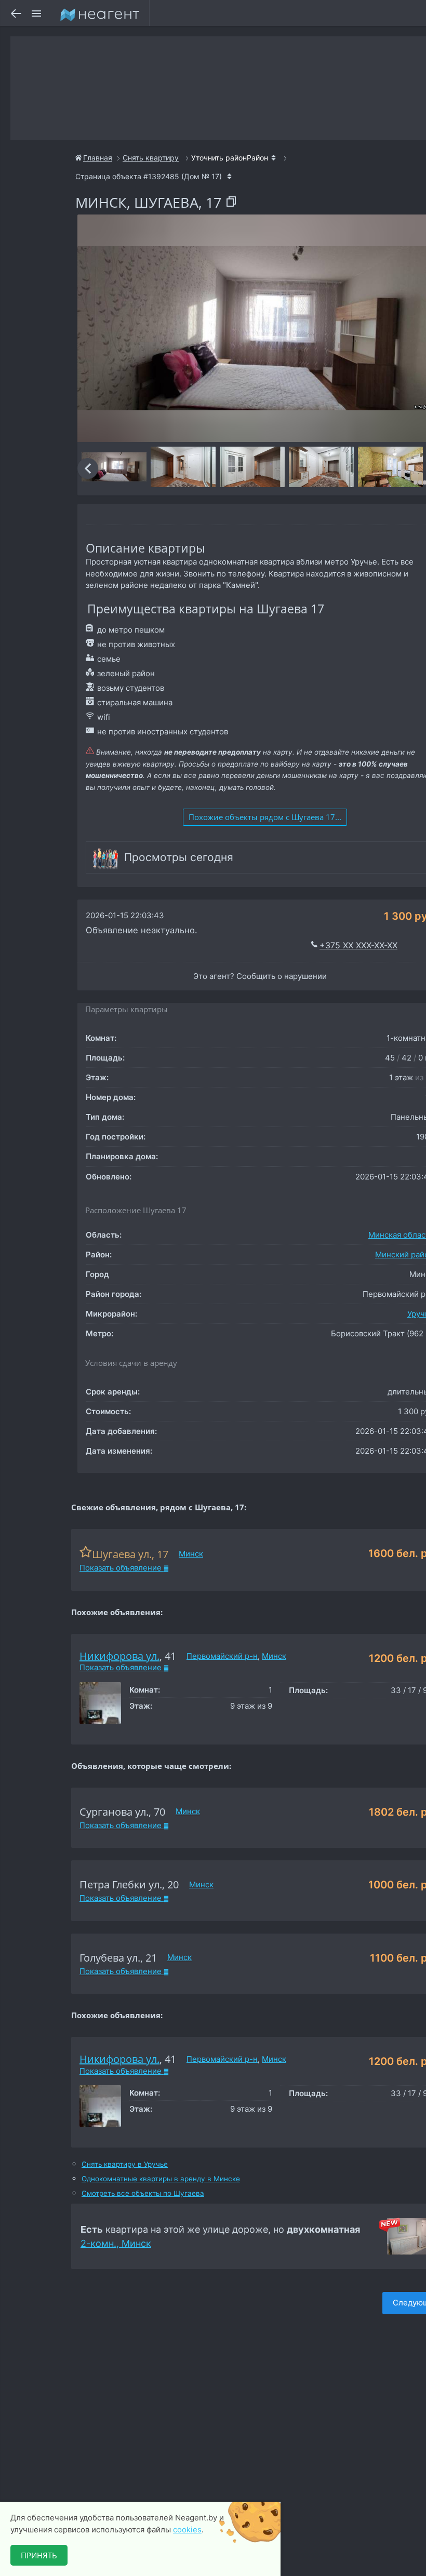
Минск (191, 1554)
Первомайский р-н (222, 1656)
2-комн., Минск (116, 2243)
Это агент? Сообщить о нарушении (260, 976)
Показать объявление (122, 1568)
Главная (98, 158)
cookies (187, 2530)
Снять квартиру (151, 158)
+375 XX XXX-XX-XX (358, 945)
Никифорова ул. (119, 1656)
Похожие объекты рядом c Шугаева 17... (265, 817)
